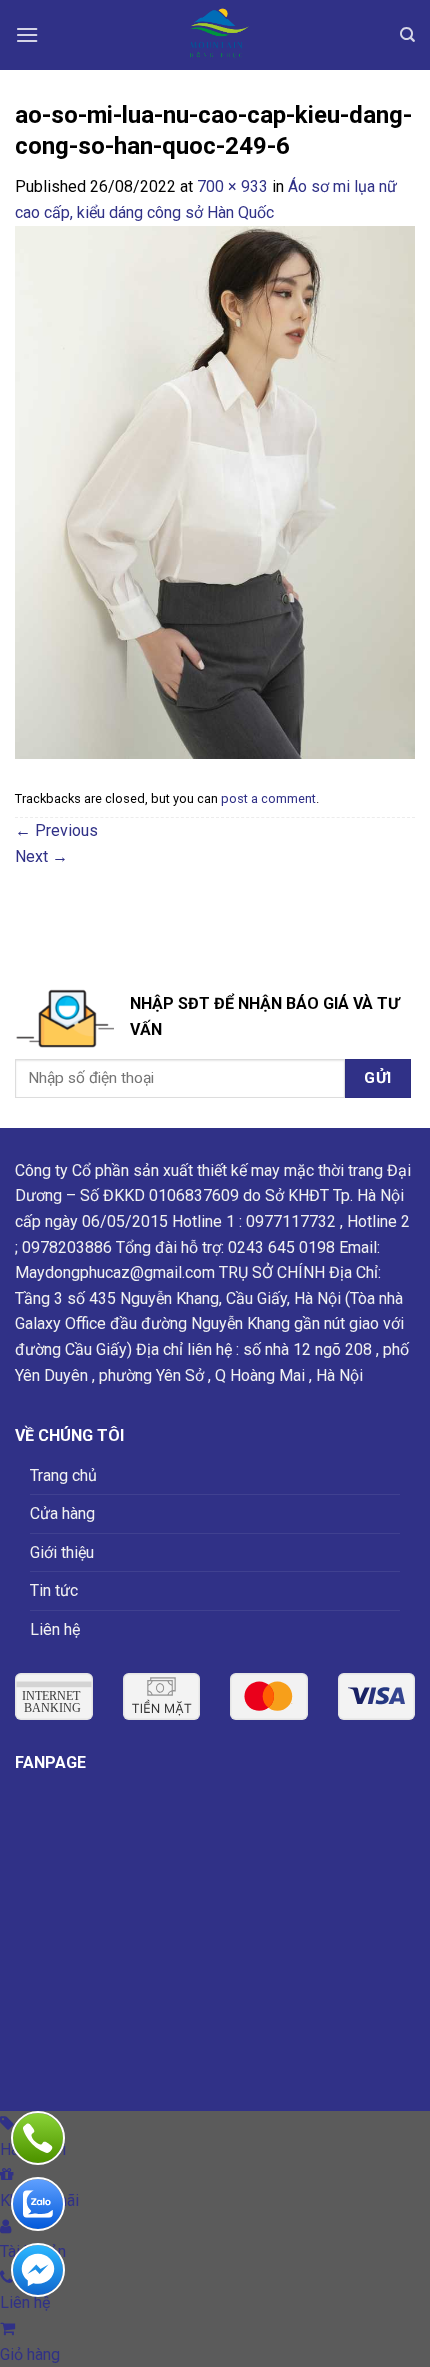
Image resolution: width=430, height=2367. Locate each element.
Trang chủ (63, 1475)
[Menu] (27, 34)
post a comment (268, 798)
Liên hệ (55, 1629)
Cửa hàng (62, 1513)
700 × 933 (232, 186)
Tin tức (54, 1590)
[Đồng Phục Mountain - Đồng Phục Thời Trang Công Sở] (215, 35)
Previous (56, 830)
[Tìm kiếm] (407, 35)
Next (41, 856)
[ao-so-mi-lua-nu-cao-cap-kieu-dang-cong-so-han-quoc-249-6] (215, 490)
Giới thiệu (62, 1552)
